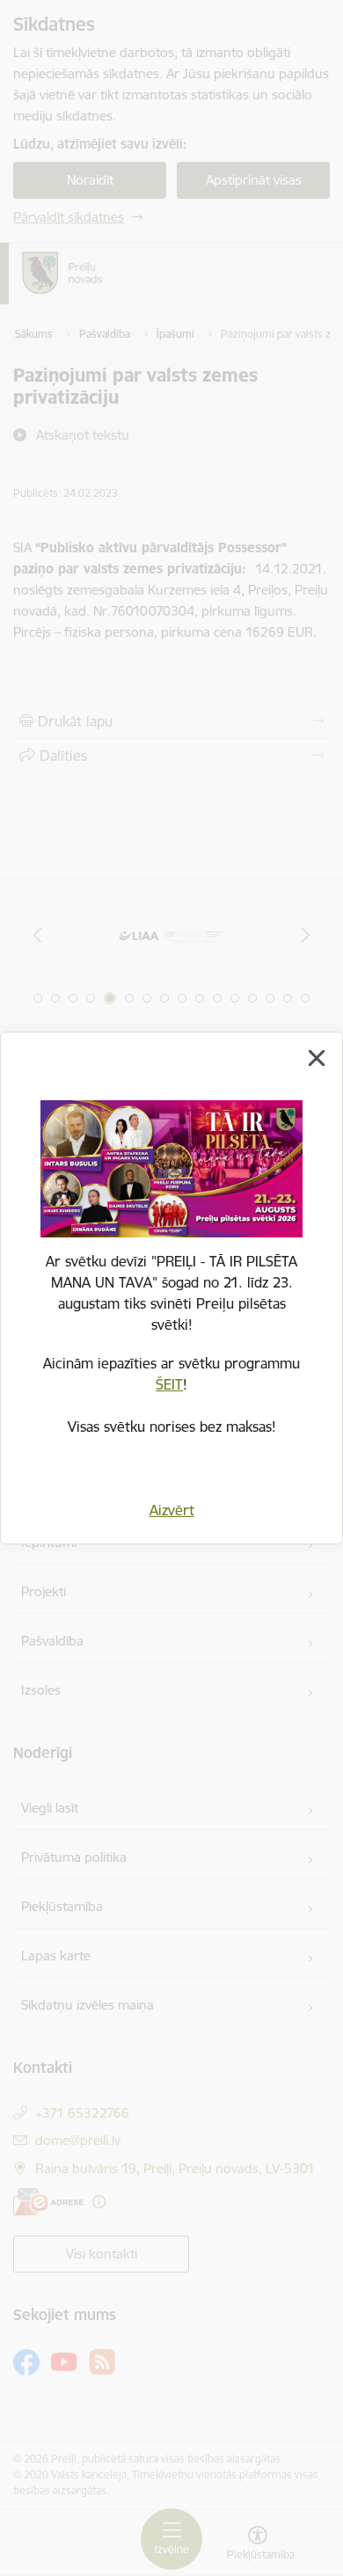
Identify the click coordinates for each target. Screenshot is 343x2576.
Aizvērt (172, 1510)
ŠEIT (169, 1384)
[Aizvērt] (317, 1058)
